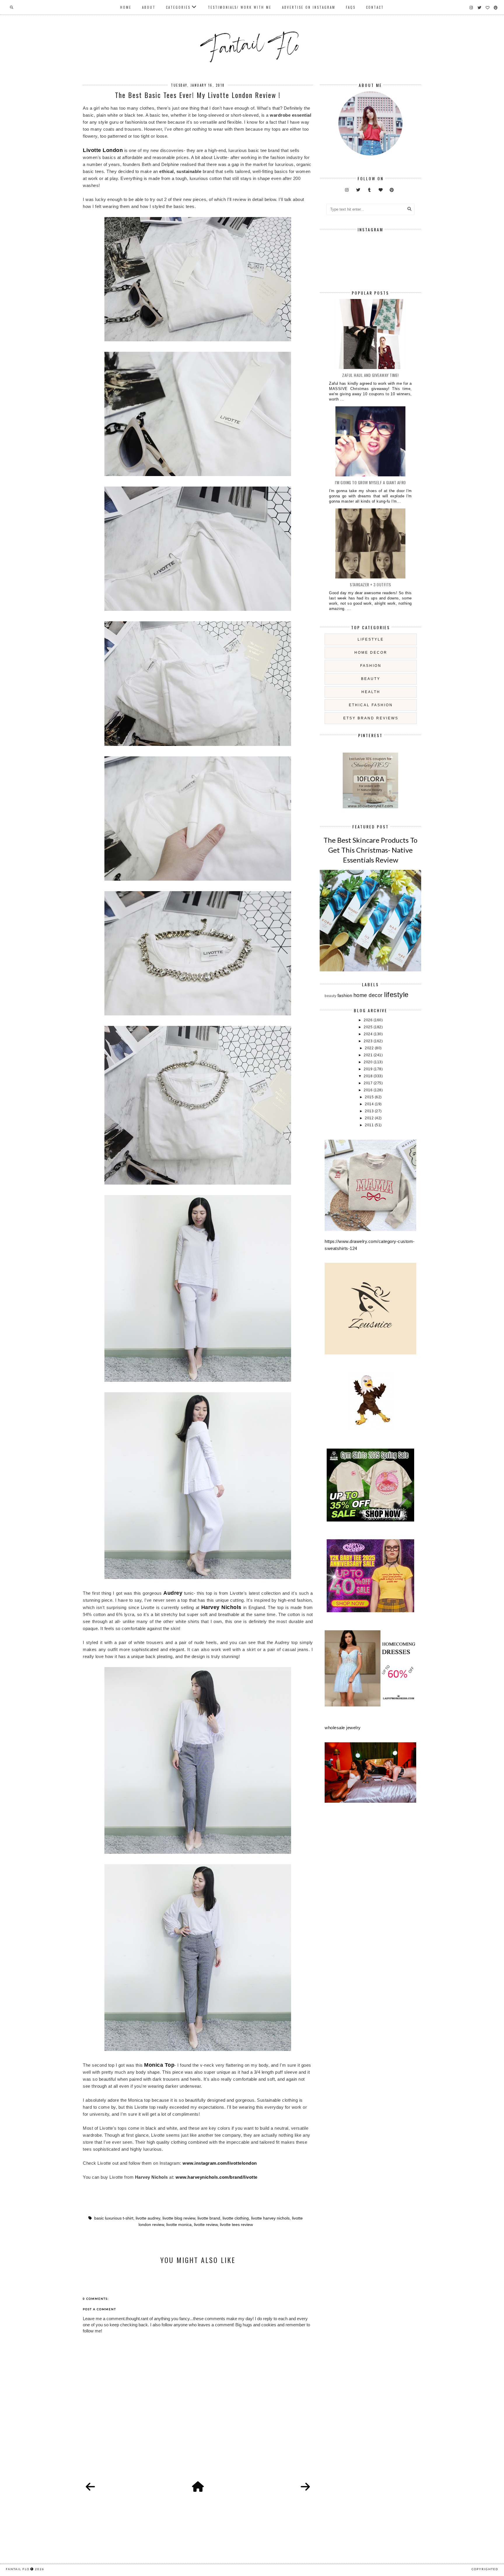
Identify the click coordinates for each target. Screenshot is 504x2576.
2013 (370, 1111)
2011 (370, 1125)
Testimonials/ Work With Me (240, 7)
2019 (369, 1069)
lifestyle (371, 639)
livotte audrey (148, 2218)
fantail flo (18, 2569)
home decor (371, 653)
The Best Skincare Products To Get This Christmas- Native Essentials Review (370, 850)
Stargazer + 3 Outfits (370, 584)
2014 (370, 1104)
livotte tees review (236, 2225)
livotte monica (179, 2225)
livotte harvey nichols (270, 2218)
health (371, 692)
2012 (370, 1118)
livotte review (206, 2225)
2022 (370, 1048)
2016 (369, 1090)
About (149, 7)
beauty (371, 679)
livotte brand (209, 2218)
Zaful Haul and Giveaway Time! (370, 375)
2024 (369, 1034)
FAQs (351, 7)
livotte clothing (236, 2218)
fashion (371, 666)
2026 (369, 1020)
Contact (375, 7)
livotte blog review (179, 2218)
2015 (370, 1097)
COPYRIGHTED (485, 2569)
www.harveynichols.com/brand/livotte (217, 2177)
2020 (369, 1062)
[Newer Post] (90, 2487)
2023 (369, 1041)
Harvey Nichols (221, 1607)
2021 (369, 1055)
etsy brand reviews (371, 718)
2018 (369, 1076)
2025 (369, 1027)
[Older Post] (305, 2487)
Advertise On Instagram (309, 7)
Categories (178, 7)
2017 (369, 1083)
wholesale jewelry (343, 1728)
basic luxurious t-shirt (114, 2218)
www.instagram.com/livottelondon (220, 2163)
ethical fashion (371, 705)
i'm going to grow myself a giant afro (370, 482)
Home (126, 7)
